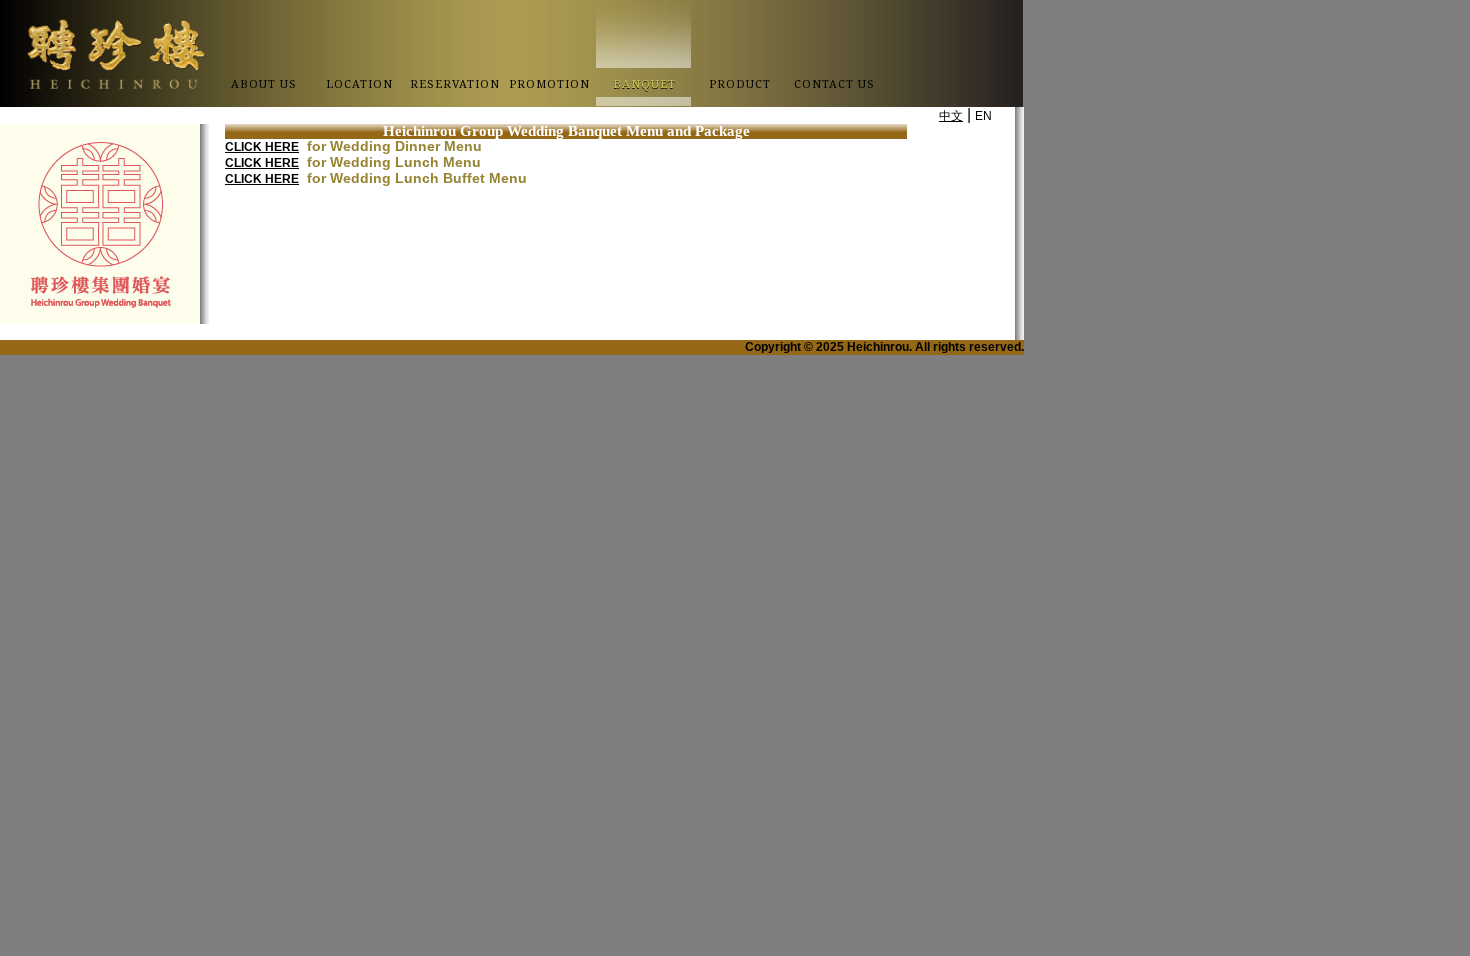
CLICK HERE (262, 147)
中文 (951, 116)
